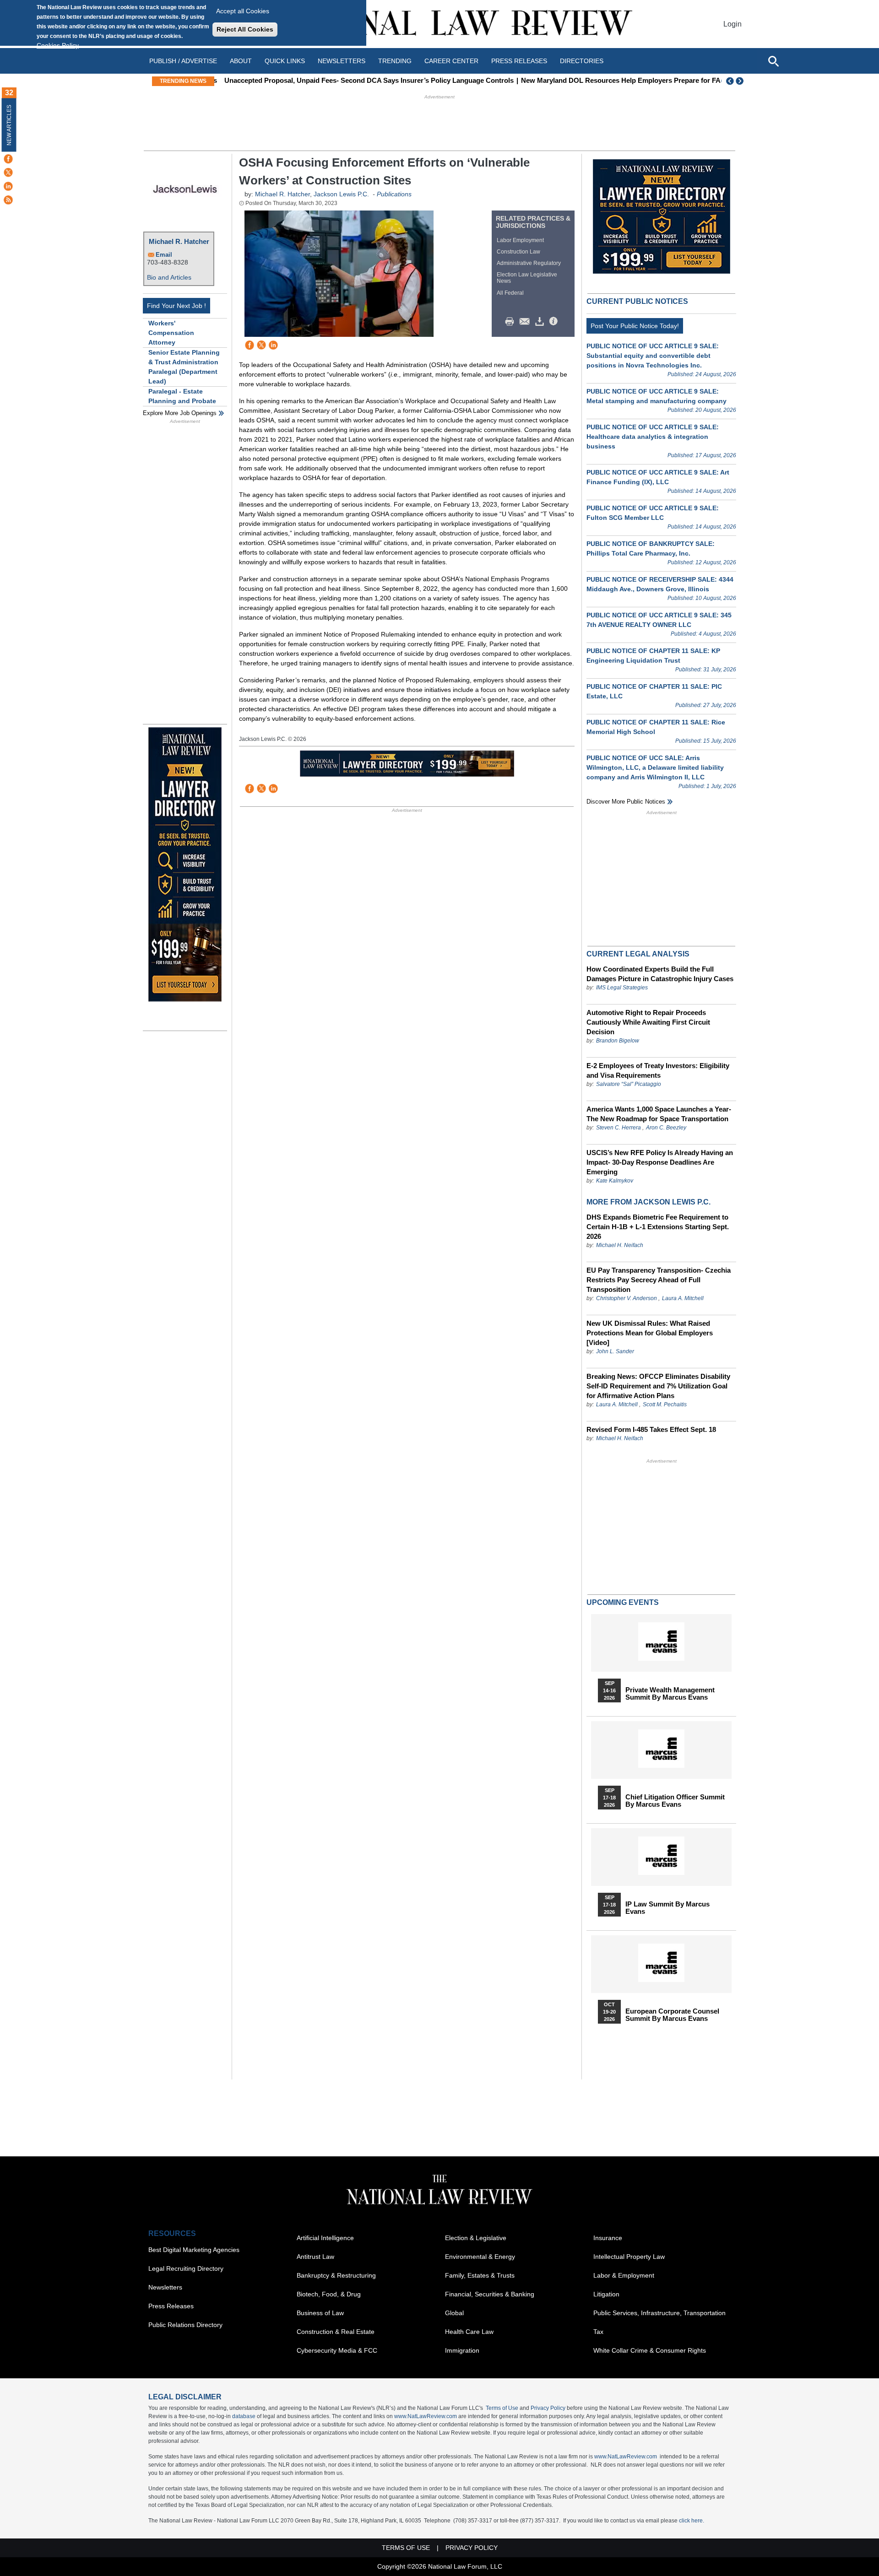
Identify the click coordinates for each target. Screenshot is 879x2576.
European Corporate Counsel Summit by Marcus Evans (672, 2015)
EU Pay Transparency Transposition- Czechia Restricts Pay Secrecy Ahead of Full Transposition (659, 1280)
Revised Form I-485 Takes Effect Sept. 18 (651, 1429)
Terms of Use (502, 2408)
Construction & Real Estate (336, 2332)
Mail (526, 322)
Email (164, 255)
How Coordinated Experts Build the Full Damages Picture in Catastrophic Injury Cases (660, 974)
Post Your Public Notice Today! (635, 326)
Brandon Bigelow (618, 1041)
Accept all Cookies (243, 11)
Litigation (606, 2294)
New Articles (9, 125)
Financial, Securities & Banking (490, 2294)
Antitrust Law (315, 2257)
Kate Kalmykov (615, 1181)
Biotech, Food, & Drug (329, 2294)
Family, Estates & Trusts (480, 2275)
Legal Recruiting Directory (186, 2268)
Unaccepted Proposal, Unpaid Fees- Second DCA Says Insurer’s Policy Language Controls (364, 80)
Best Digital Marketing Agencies (194, 2250)
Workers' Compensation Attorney (171, 333)
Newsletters (342, 61)
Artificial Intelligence (325, 2238)
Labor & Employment (624, 2275)
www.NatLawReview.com (426, 2416)
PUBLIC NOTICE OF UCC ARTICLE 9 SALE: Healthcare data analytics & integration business (653, 437)
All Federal (510, 293)
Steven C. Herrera (619, 1128)
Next (741, 81)
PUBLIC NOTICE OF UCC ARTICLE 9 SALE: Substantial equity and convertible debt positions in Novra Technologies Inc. (653, 356)
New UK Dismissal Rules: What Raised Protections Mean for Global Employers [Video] (650, 1333)
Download (541, 322)
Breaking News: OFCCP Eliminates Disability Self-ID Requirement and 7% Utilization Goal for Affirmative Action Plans (658, 1386)
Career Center (451, 61)
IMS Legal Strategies (622, 988)
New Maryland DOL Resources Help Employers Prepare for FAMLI (622, 80)
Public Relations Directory (185, 2325)
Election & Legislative (476, 2238)
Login (732, 24)
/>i (555, 322)
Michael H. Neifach (620, 1245)
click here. (692, 2521)
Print (512, 322)
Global (454, 2313)
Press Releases (171, 2306)
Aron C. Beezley (666, 1128)
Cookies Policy (58, 45)
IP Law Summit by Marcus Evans (667, 1908)
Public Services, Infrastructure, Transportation (659, 2313)
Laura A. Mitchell (683, 1298)
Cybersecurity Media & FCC (337, 2350)
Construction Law (518, 252)
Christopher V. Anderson (627, 1298)
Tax (598, 2332)
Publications (394, 194)
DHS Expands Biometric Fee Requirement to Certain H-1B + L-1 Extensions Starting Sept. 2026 (658, 1227)
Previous (730, 81)
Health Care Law (469, 2332)
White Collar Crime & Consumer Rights (650, 2350)
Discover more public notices (626, 802)
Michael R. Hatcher (179, 241)
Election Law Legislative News (527, 278)
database (244, 2416)
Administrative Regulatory (529, 263)
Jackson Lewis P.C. (341, 194)
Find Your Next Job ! (176, 306)
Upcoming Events (623, 1602)
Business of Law (320, 2313)
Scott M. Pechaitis (665, 1404)
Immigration (462, 2350)
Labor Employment (520, 240)
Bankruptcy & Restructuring (336, 2275)
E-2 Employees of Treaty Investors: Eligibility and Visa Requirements (658, 1070)
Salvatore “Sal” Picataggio (629, 1084)
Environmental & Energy (480, 2257)
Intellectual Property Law (629, 2257)
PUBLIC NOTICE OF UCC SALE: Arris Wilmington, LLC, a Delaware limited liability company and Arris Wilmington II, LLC (655, 767)
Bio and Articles (169, 277)
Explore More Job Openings (180, 413)
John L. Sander (615, 1351)
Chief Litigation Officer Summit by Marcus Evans (675, 1801)
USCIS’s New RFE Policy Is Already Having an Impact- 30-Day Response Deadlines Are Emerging (660, 1162)
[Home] (439, 24)
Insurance (608, 2238)
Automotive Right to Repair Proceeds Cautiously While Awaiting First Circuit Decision (648, 1022)
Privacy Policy (548, 2408)
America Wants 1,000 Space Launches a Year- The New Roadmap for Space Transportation (659, 1114)
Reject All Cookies (245, 29)
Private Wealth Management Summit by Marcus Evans (670, 1694)
